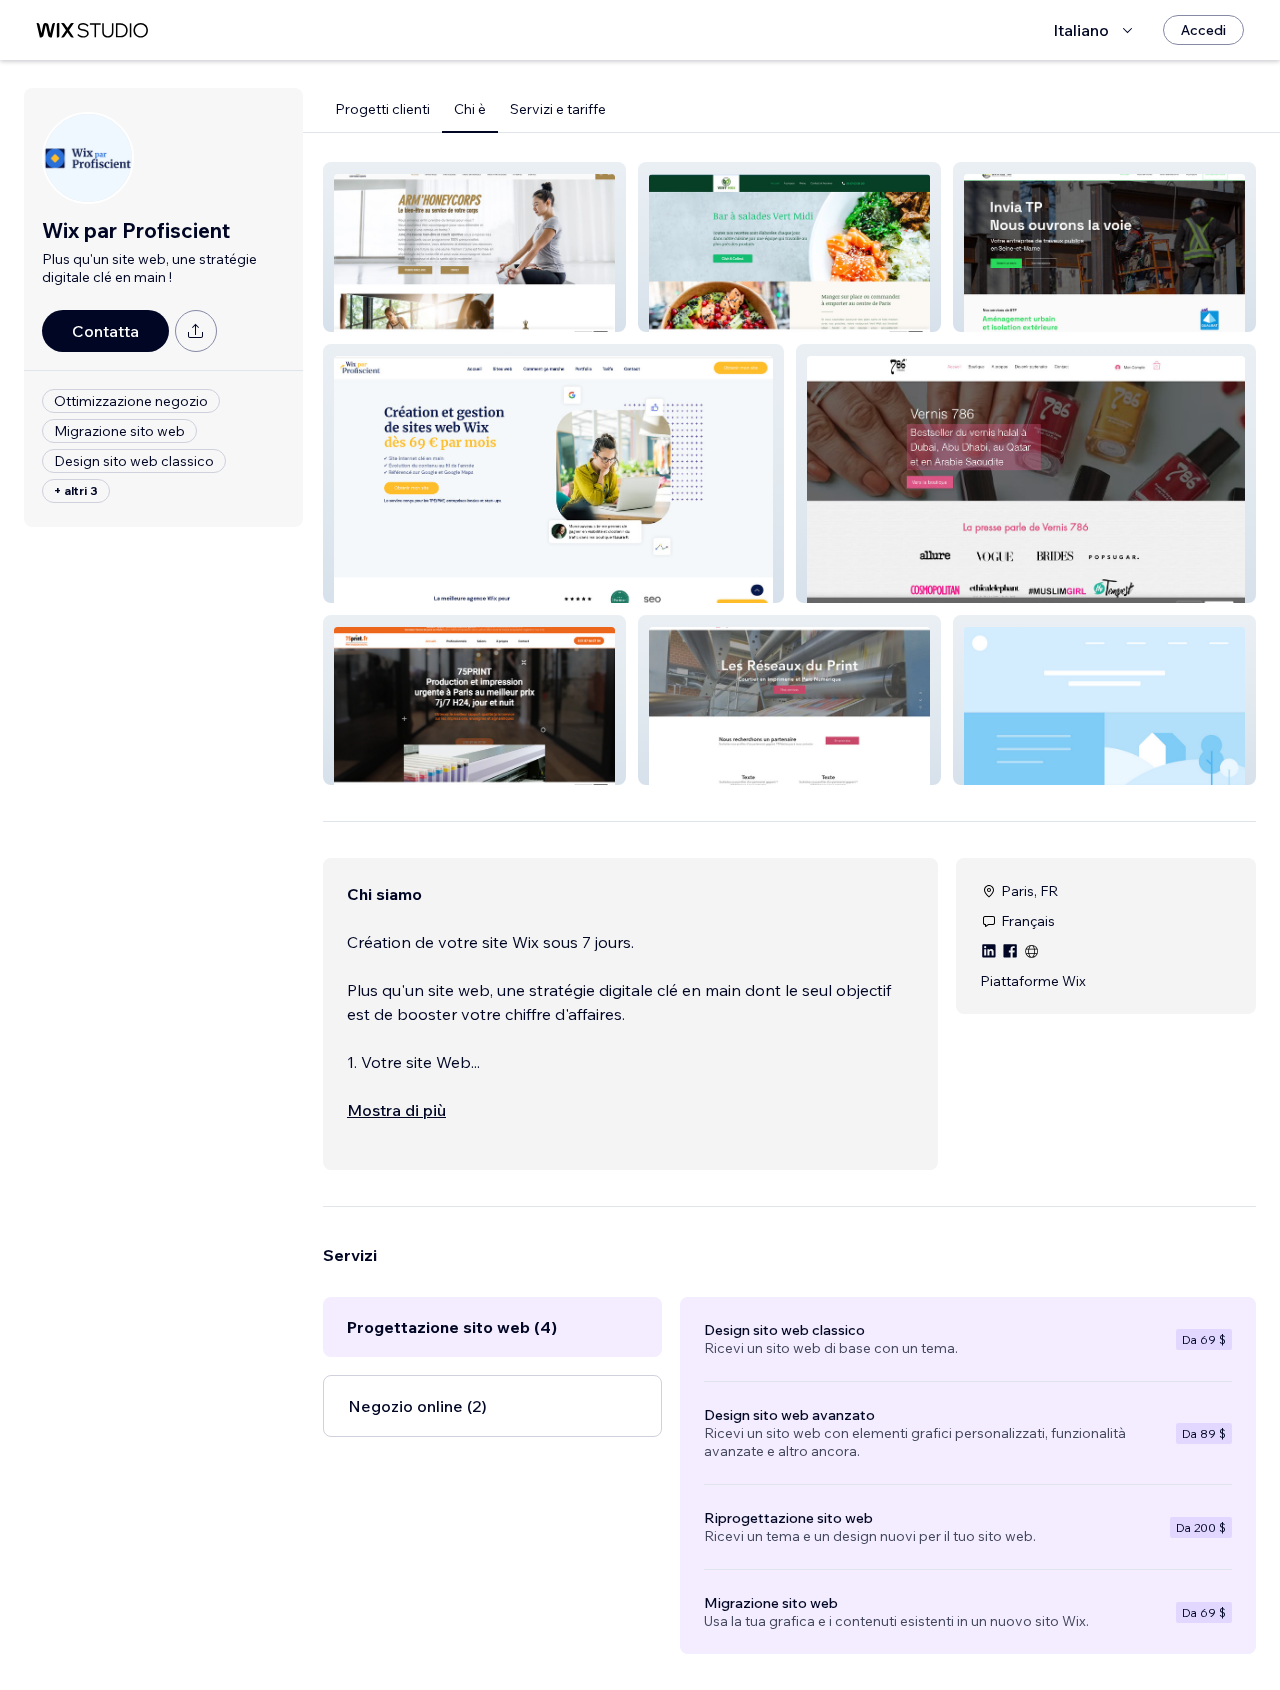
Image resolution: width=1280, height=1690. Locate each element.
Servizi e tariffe (558, 109)
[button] (474, 247)
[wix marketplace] (92, 30)
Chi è (470, 109)
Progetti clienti (382, 109)
